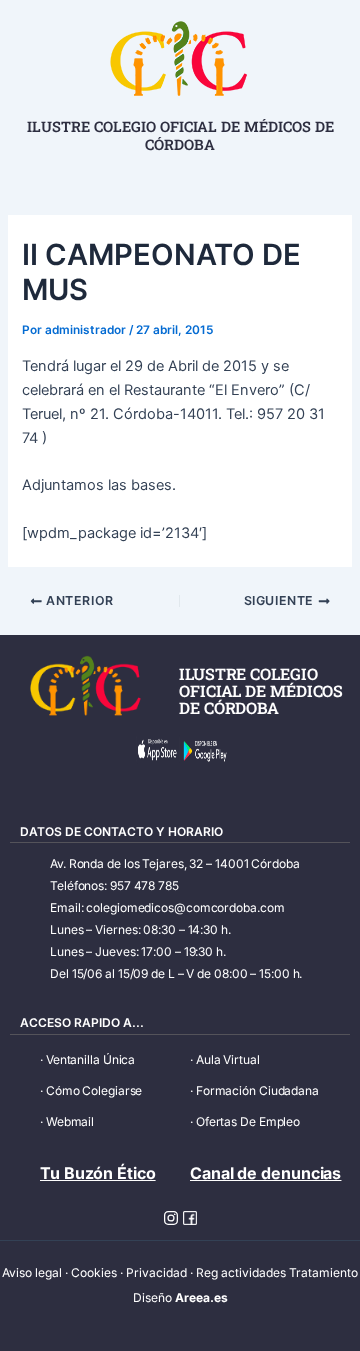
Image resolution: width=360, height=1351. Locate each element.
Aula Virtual (228, 1059)
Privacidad (156, 1272)
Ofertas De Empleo (248, 1121)
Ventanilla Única (90, 1059)
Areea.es (201, 1297)
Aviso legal (32, 1272)
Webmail (70, 1121)
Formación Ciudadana (257, 1090)
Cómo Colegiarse (94, 1090)
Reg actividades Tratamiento (277, 1272)
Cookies (94, 1272)
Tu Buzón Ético (98, 1173)
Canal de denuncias (265, 1173)
